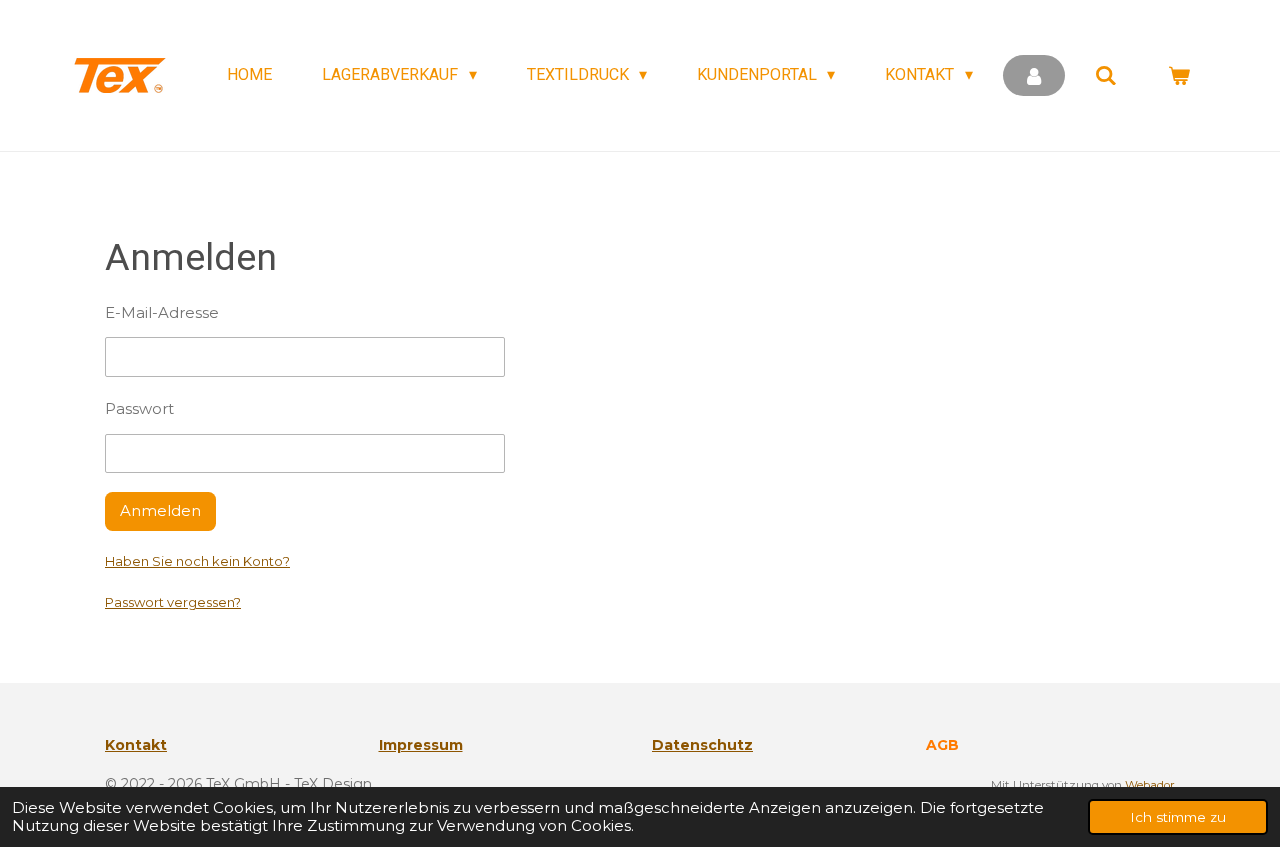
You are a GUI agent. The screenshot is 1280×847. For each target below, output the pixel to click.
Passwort (139, 408)
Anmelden (160, 510)
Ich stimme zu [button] (1178, 817)
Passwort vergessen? (173, 602)
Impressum (421, 745)
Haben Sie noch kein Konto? (197, 561)
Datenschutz (702, 745)
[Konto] (1034, 75)
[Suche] (1106, 75)
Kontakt (136, 745)
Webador (1150, 785)
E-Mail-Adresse (162, 312)
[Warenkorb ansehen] (1179, 75)
